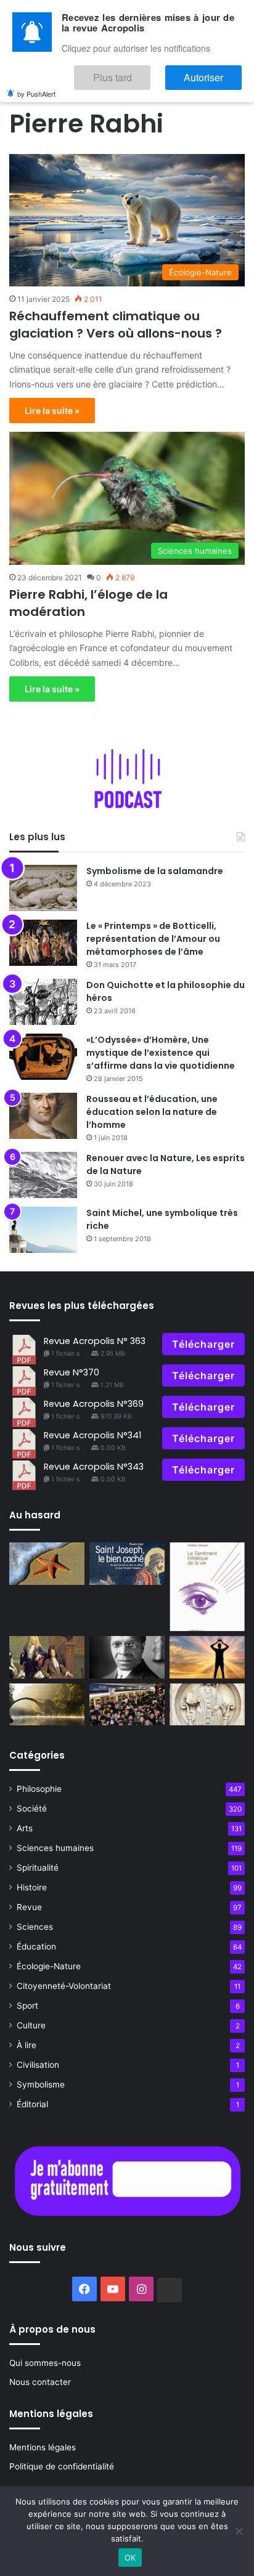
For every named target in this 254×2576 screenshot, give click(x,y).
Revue (29, 1907)
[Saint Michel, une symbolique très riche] (43, 1230)
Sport (27, 2006)
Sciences (35, 1927)
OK (130, 2558)
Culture (31, 2025)
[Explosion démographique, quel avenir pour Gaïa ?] (127, 1705)
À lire (27, 2045)
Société (32, 1808)
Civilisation (38, 2065)
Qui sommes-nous (45, 2363)
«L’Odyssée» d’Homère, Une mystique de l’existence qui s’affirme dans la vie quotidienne (161, 1053)
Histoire (32, 1887)
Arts (25, 1828)
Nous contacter (40, 2382)
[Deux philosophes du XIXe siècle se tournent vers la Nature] (47, 1705)
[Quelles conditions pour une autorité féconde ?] (47, 1657)
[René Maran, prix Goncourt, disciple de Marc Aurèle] (127, 1657)
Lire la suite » (52, 411)
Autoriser (216, 72)
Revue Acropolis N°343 (94, 1467)
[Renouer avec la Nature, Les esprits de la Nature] (43, 1175)
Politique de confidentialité (62, 2466)
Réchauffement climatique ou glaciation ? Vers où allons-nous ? (116, 325)
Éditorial (32, 2104)
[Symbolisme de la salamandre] (43, 888)
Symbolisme (41, 2084)
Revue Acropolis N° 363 (95, 1341)
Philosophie (39, 1789)
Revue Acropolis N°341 (92, 1435)
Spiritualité (38, 1868)
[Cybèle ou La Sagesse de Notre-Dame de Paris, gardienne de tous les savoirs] (207, 1705)
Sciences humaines (55, 1848)
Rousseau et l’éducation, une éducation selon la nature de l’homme (152, 1112)
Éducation (36, 1946)
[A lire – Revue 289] (207, 1587)
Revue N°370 (72, 1372)
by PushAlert (36, 85)
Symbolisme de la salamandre (155, 871)
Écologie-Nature (49, 1966)
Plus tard (149, 72)
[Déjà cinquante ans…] (47, 1564)
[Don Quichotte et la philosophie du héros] (43, 1002)
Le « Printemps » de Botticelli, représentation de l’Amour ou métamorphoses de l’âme (153, 939)
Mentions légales (43, 2447)
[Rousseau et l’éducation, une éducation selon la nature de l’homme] (43, 1116)
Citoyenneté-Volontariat (64, 1986)
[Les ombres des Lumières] (207, 1657)
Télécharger (203, 1344)
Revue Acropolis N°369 (94, 1404)
